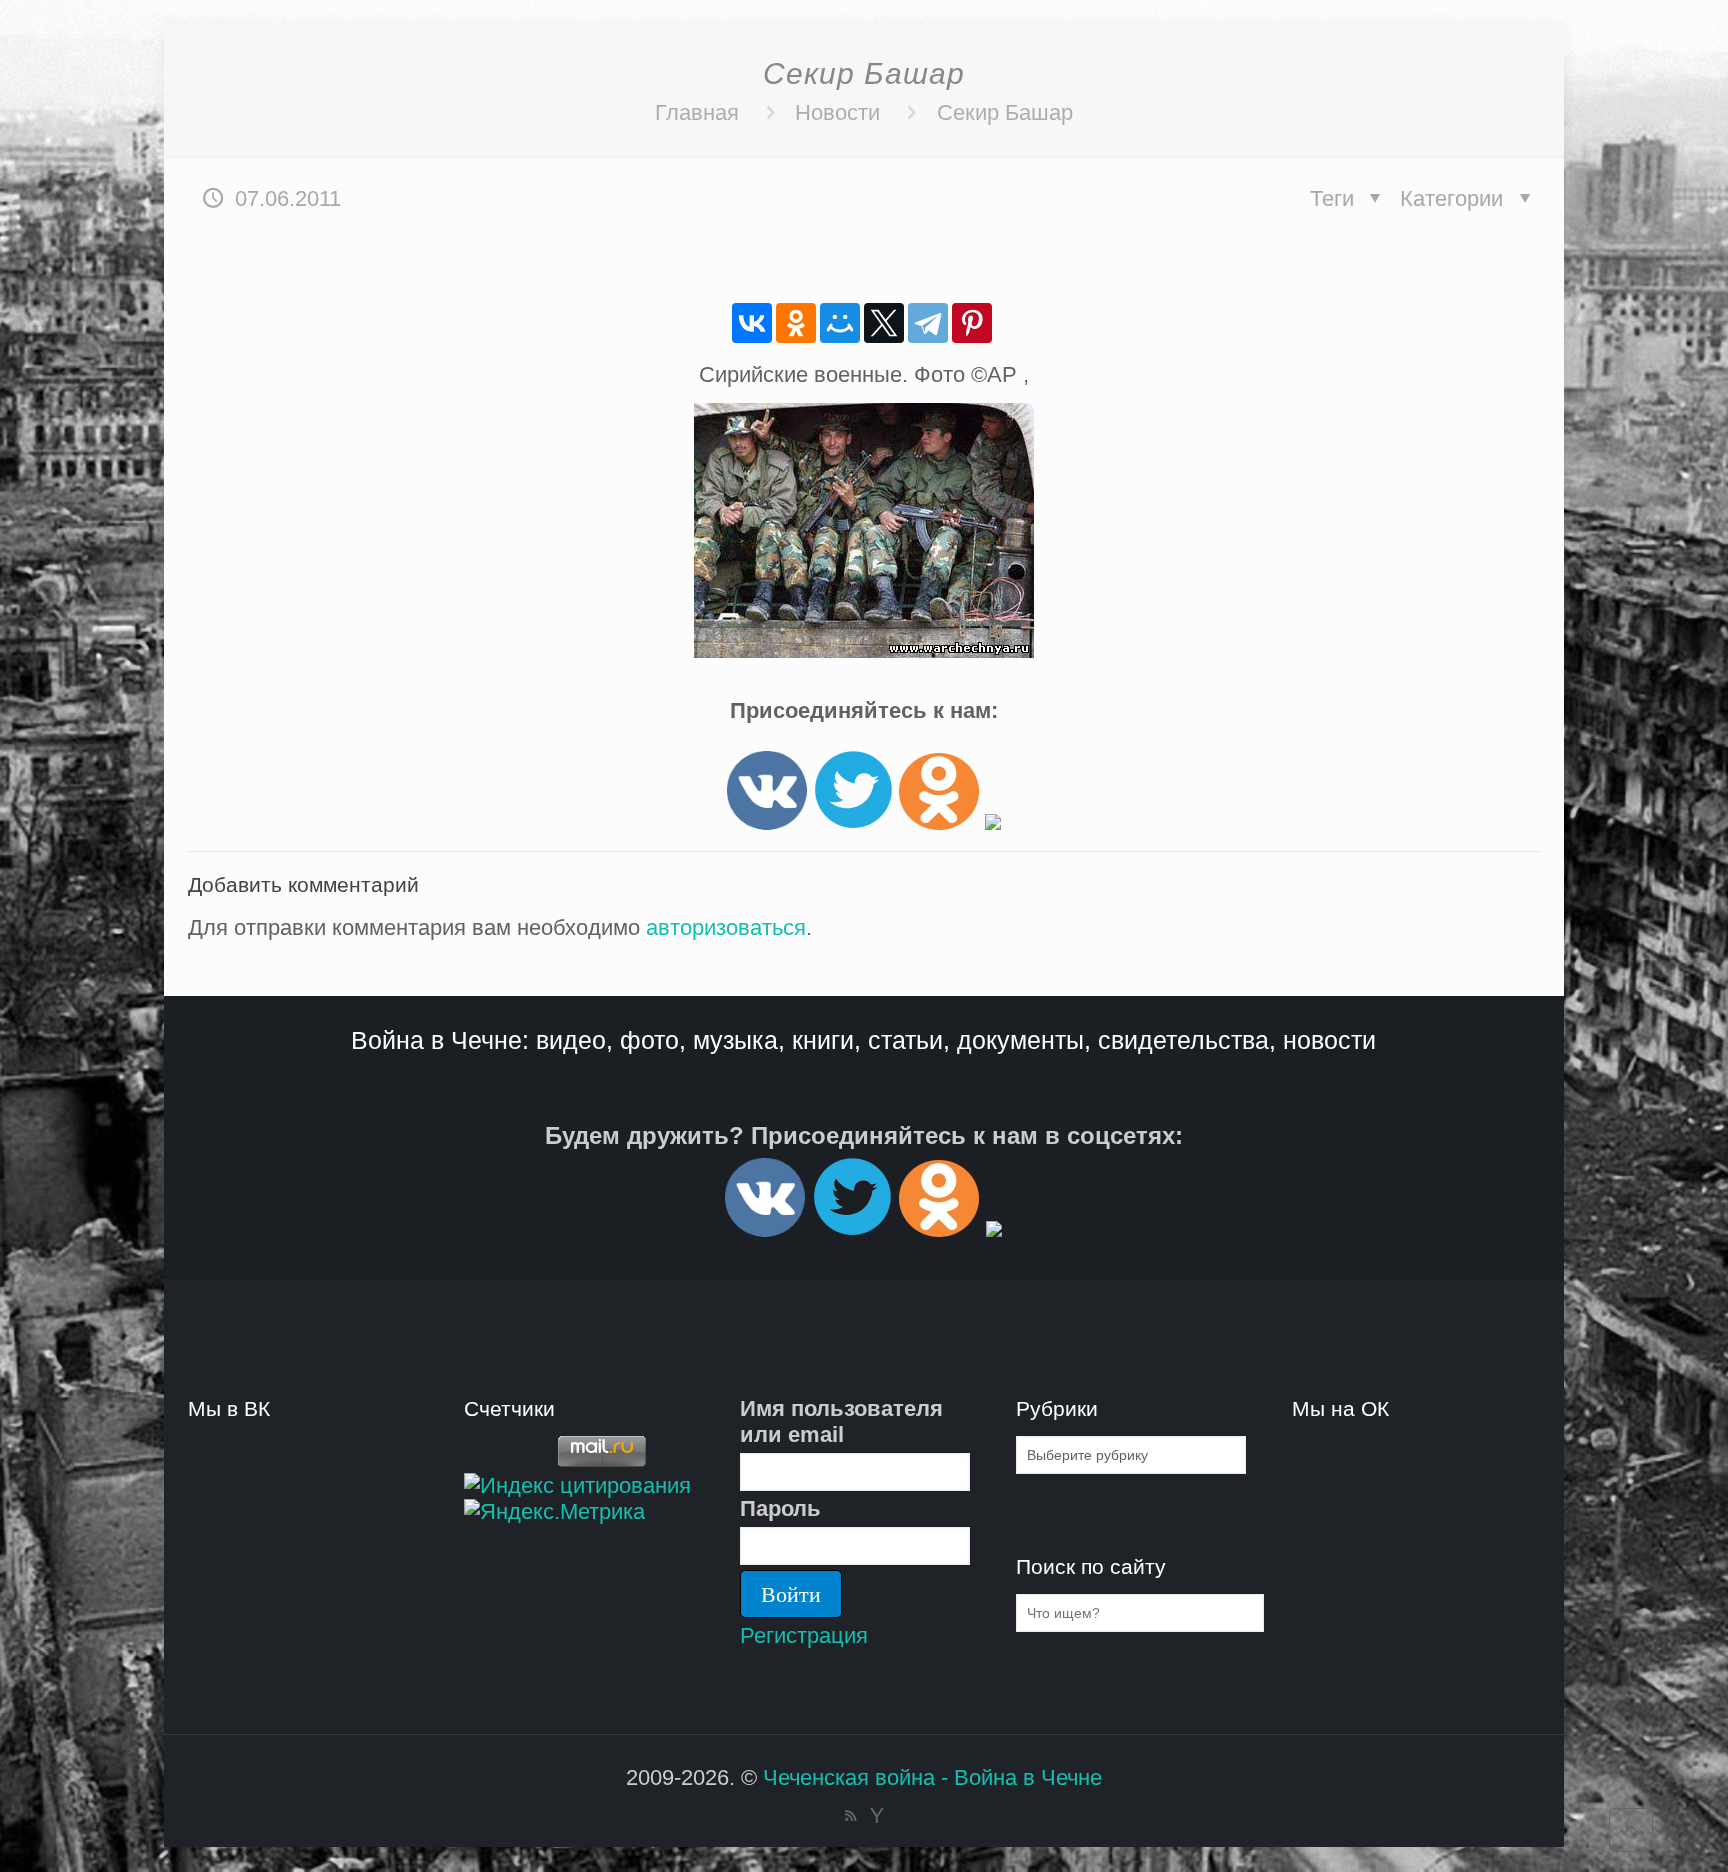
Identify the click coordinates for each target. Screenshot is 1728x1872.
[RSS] (850, 1815)
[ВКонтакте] (752, 323)
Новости (837, 112)
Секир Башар (1005, 112)
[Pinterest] (972, 323)
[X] (884, 323)
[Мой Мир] (840, 323)
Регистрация (804, 1635)
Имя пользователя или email (841, 1421)
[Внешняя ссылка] (767, 822)
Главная (697, 112)
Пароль (780, 1508)
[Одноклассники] (796, 323)
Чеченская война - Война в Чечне (932, 1777)
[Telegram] (928, 323)
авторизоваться (726, 927)
